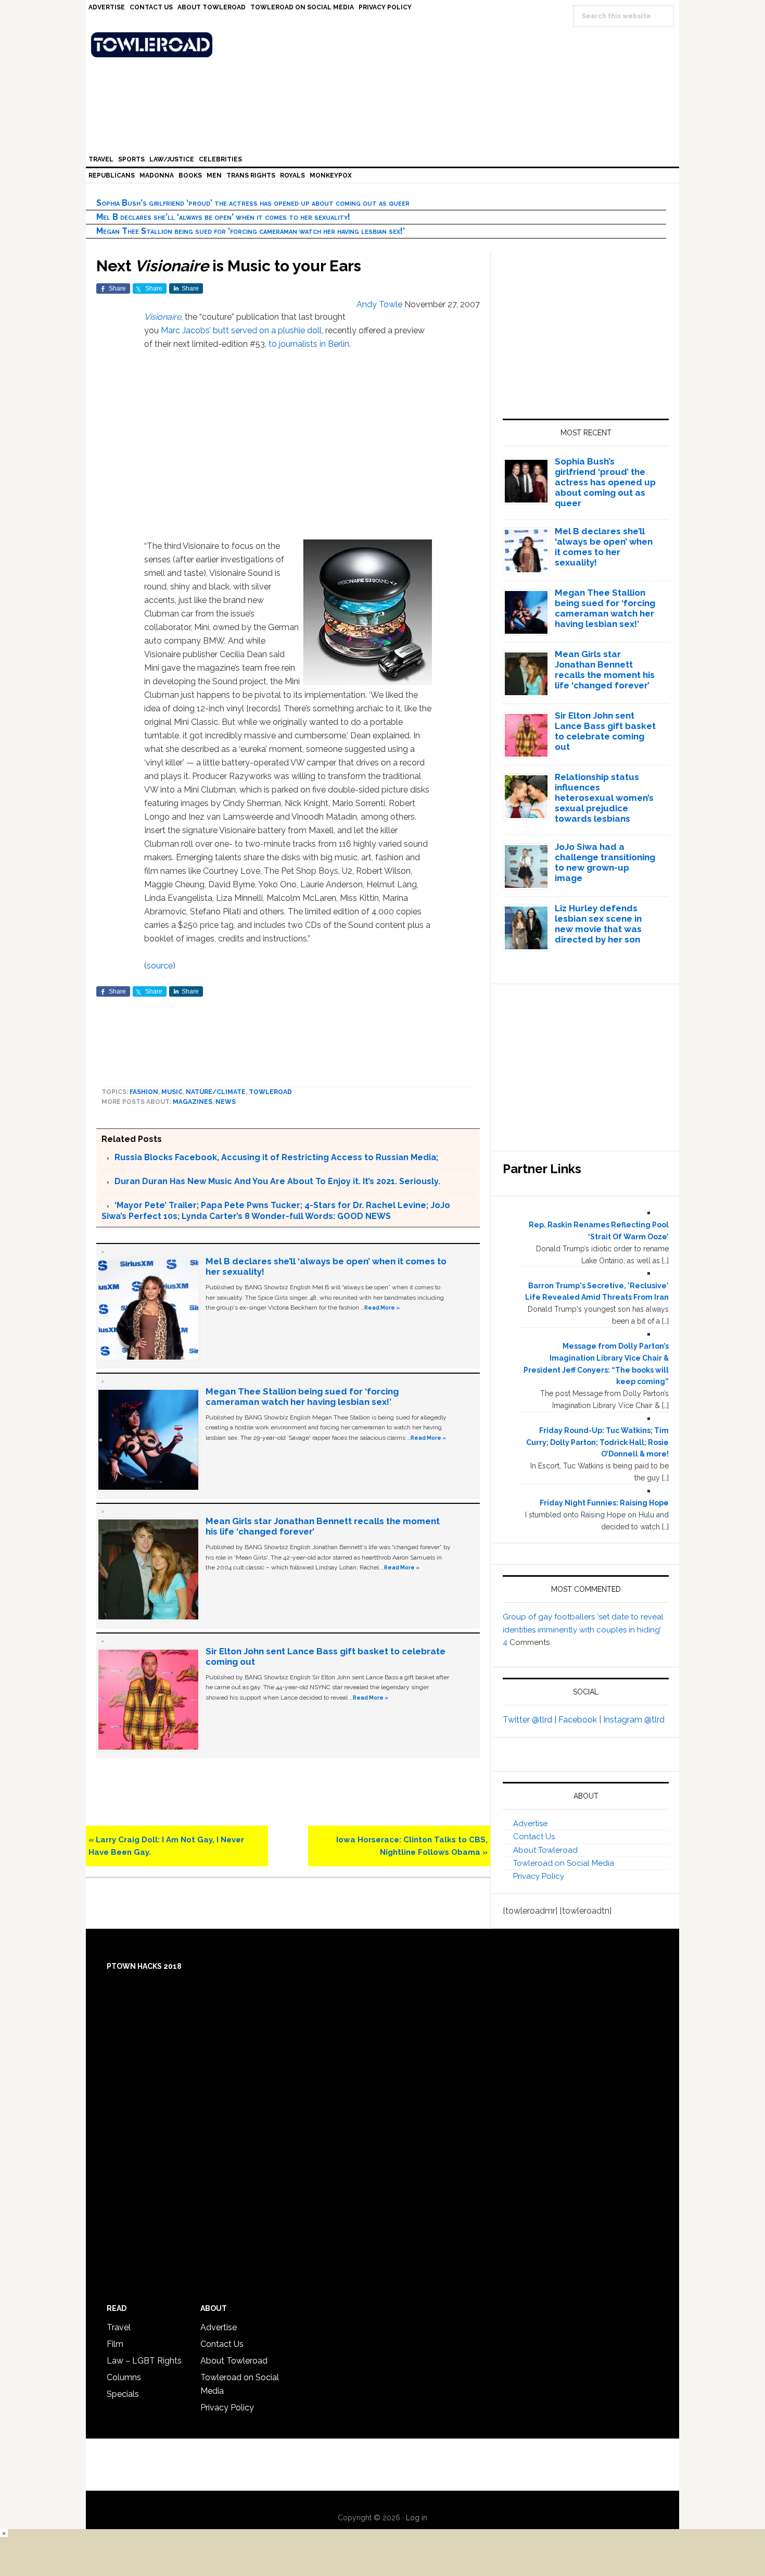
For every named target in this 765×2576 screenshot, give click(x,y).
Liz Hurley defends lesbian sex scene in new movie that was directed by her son (598, 924)
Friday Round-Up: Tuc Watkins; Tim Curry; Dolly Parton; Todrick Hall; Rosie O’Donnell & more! (597, 1442)
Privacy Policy (539, 1876)
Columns (124, 2377)
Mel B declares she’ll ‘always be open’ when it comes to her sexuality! (223, 217)
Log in (417, 2518)
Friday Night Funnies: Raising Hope (604, 1503)
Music (172, 1092)
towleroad (270, 1092)
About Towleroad (545, 1850)
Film (115, 2344)
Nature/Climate (216, 1092)
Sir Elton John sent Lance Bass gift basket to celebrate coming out (605, 731)
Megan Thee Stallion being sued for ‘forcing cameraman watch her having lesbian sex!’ (251, 231)
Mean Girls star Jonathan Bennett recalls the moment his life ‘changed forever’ (605, 670)
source (160, 966)
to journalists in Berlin (309, 344)
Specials (123, 2394)
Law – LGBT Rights (144, 2361)
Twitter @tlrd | (531, 1720)
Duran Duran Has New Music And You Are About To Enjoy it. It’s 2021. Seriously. (277, 1181)
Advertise (530, 1824)
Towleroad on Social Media (564, 1863)
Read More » (382, 1308)
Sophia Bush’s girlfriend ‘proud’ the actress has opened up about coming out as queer (253, 203)
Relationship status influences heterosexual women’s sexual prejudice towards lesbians (604, 798)
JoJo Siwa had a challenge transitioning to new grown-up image (605, 862)
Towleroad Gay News (385, 45)
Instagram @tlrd (634, 1720)
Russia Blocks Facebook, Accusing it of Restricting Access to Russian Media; (276, 1157)
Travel (119, 2327)
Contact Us (534, 1837)
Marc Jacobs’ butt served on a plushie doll (241, 330)
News (226, 1102)
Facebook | (581, 1720)
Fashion (144, 1092)
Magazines (193, 1102)
